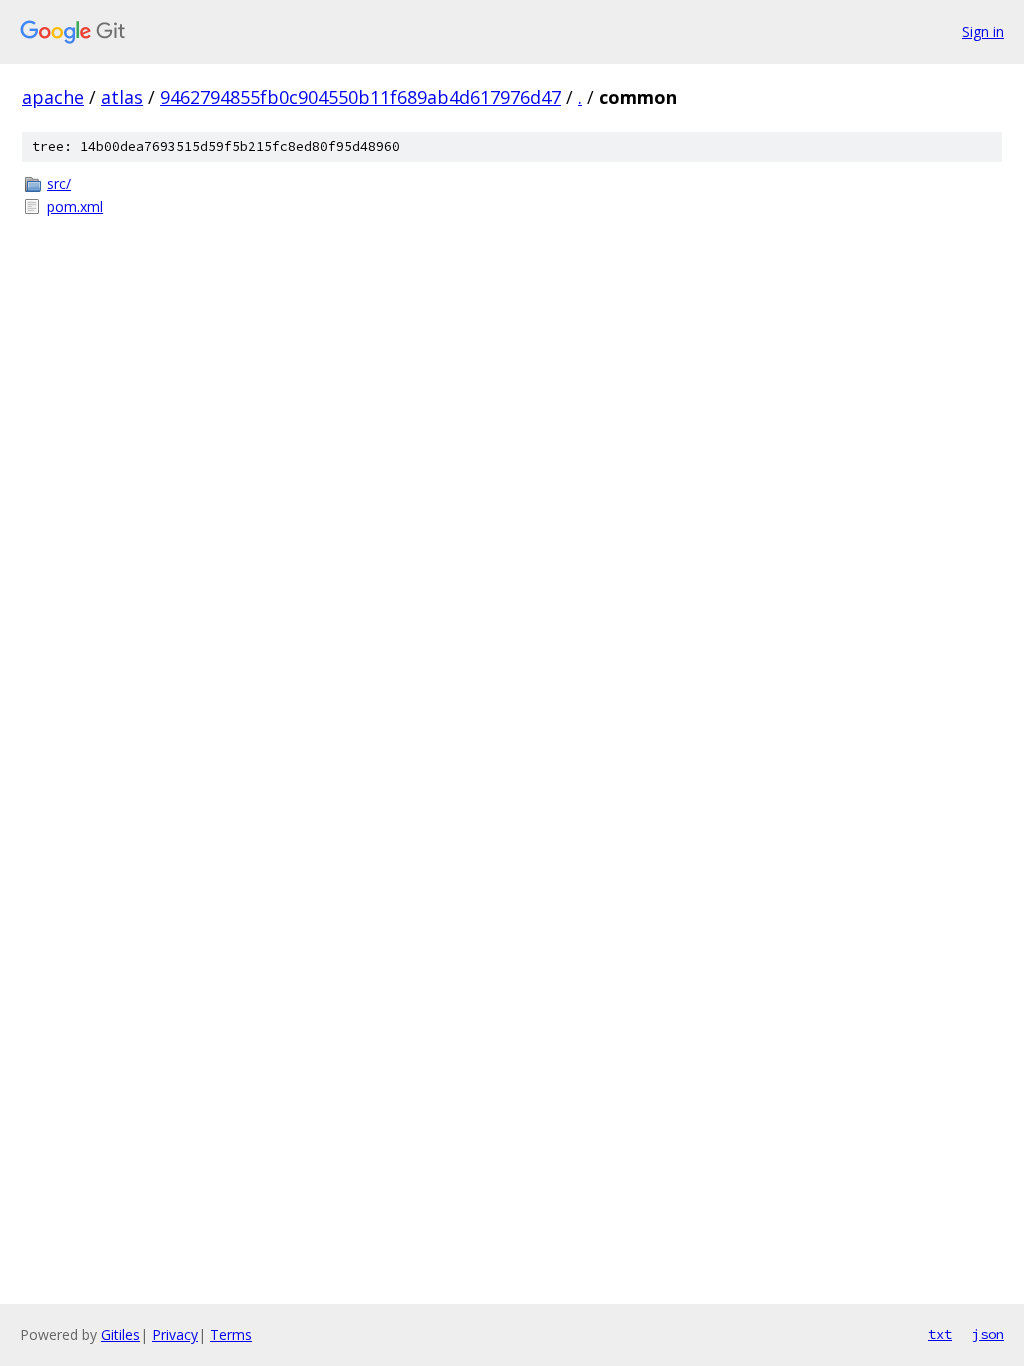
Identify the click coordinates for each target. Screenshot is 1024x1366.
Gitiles (120, 1334)
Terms (231, 1334)
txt (940, 1334)
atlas (122, 97)
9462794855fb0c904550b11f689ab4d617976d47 (360, 97)
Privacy (175, 1334)
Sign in (983, 31)
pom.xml (75, 206)
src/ (59, 183)
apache (53, 97)
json (988, 1334)
